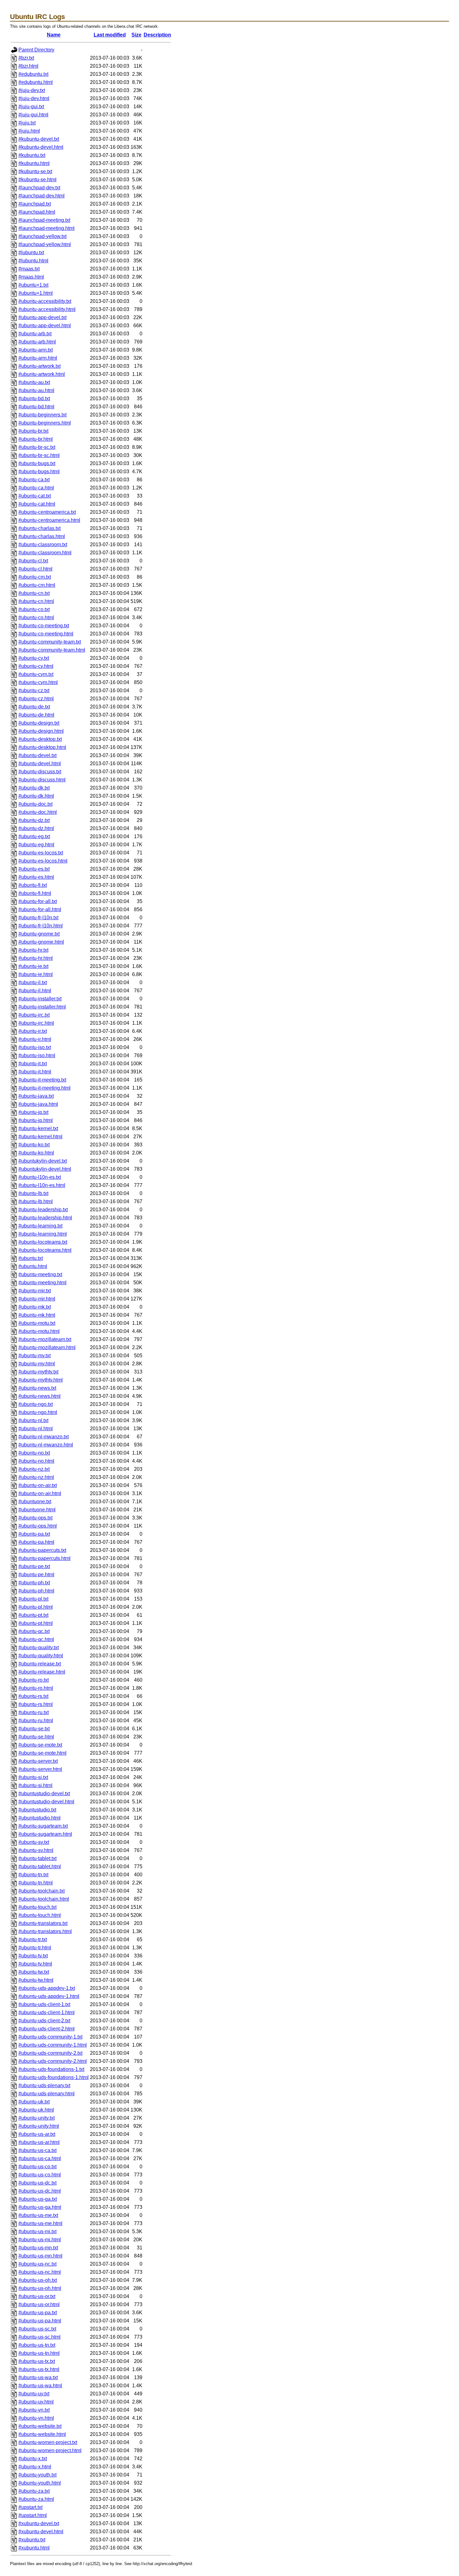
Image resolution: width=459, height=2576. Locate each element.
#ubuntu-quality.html (41, 1656)
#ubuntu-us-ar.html (39, 2142)
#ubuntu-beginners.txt (42, 415)
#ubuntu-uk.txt (34, 2102)
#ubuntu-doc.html (38, 812)
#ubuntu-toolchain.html (44, 1899)
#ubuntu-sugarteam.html (45, 1834)
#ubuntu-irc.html (36, 1023)
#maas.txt (29, 269)
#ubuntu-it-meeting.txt (42, 1080)
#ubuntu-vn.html (36, 2418)
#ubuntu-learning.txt (40, 1226)
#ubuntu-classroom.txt (43, 544)
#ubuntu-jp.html (36, 1120)
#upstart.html (33, 2515)
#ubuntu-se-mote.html (42, 1753)
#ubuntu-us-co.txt (37, 2167)
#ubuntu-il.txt (33, 982)
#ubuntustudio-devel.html (46, 1802)
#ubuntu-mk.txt (35, 1307)
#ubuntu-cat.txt (35, 496)
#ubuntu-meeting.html (42, 1283)
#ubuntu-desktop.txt (40, 739)
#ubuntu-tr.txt (33, 1939)
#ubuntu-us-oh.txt (38, 2280)
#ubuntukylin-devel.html (45, 1169)
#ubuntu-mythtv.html (41, 1380)
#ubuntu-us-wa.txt (38, 2377)
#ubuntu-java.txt (36, 1096)
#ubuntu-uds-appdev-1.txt (47, 1988)
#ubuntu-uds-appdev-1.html (49, 1996)
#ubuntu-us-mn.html (40, 2256)
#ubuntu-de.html (36, 715)
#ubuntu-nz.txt (34, 1469)
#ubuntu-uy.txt (34, 2394)
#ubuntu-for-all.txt (38, 901)
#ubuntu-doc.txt (35, 804)
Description (157, 35)
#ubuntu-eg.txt (34, 836)
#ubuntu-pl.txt (33, 1599)
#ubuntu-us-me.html (40, 2223)
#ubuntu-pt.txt (33, 1615)
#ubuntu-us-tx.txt (37, 2361)
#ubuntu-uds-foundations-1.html (54, 2077)
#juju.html (29, 131)
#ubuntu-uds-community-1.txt (50, 2037)
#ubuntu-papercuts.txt (42, 1550)
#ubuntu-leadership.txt (43, 1210)
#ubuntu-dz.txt (34, 820)
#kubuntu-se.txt (35, 171)
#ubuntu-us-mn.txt (38, 2248)
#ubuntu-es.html (36, 877)
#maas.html (31, 277)
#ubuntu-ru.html (36, 1721)
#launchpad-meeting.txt (44, 220)
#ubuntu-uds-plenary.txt (44, 2085)
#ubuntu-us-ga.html (40, 2207)
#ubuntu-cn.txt (34, 593)
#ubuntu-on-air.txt (38, 1485)
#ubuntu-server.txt (38, 1761)
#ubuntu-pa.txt (34, 1534)
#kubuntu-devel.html (41, 147)
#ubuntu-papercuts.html (44, 1558)
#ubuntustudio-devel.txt (44, 1793)
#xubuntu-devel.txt (39, 2523)
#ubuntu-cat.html (37, 504)
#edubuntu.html (36, 82)
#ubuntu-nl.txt (33, 1420)
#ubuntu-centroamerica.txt (47, 512)
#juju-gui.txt (31, 107)
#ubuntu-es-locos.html (43, 861)
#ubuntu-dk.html (36, 796)
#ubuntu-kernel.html (40, 1137)
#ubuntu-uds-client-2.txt (44, 2021)
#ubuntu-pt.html (36, 1623)
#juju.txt (27, 123)
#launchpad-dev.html (42, 196)
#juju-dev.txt (32, 90)
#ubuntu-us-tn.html (39, 2353)
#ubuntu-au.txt (34, 382)
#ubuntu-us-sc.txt (37, 2329)
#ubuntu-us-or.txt (37, 2296)
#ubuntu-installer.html (42, 1007)
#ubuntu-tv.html (35, 1964)
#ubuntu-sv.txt (34, 1842)
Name (54, 35)
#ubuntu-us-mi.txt (37, 2231)
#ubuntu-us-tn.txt (37, 2345)
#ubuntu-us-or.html (39, 2304)
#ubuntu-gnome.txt (39, 934)
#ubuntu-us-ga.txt (38, 2199)
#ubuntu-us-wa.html (40, 2386)
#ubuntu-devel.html (40, 763)
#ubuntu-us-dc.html (40, 2191)
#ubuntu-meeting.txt (40, 1274)
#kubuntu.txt (32, 155)
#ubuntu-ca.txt (34, 480)
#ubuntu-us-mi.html (40, 2240)
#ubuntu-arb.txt (35, 334)
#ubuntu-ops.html (38, 1526)
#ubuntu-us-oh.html (40, 2288)
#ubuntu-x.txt (33, 2459)
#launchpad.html (37, 212)
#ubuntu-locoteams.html (45, 1250)
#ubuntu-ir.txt (33, 1031)
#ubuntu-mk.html (37, 1315)
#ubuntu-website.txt (40, 2426)
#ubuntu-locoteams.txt (43, 1242)
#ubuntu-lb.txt (33, 1193)
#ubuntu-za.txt (34, 2491)
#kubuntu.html (34, 163)
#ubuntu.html (33, 1266)
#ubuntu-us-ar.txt (37, 2134)
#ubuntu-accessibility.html (47, 309)
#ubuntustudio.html (39, 1818)
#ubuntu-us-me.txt (38, 2215)
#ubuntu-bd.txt (34, 399)
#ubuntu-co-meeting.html (46, 634)
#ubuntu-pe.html (36, 1575)
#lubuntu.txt (31, 253)
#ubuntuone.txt (35, 1502)
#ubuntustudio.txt (37, 1810)
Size (136, 35)
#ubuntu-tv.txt (33, 1956)
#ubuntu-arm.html (38, 358)
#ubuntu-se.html (36, 1737)
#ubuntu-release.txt (40, 1664)
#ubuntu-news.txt (37, 1388)
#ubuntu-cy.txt (34, 658)
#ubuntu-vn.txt (34, 2410)
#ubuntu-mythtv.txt (38, 1372)
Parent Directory (36, 50)
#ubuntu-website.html (42, 2434)
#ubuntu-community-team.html (52, 650)
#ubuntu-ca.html (36, 488)
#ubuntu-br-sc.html (39, 455)
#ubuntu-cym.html (38, 682)
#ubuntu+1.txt (33, 285)
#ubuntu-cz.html (36, 699)
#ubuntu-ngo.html (38, 1412)
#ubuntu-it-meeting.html (44, 1088)
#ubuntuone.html (37, 1510)
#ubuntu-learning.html (43, 1234)
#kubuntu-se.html (37, 180)
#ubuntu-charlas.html (42, 536)
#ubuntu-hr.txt (33, 950)
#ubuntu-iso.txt (35, 1047)
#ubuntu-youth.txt (37, 2475)
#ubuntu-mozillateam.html (47, 1347)
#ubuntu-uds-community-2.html (53, 2061)
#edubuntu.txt (33, 74)
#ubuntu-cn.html (36, 601)
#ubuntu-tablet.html (40, 1866)
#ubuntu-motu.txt (37, 1323)
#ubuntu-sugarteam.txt (43, 1826)
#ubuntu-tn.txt (33, 1875)
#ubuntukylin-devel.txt (43, 1161)
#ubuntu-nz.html (36, 1477)
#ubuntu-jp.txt (33, 1112)
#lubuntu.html (33, 261)
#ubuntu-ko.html (36, 1153)
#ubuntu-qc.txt (34, 1631)
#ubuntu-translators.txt (43, 1923)
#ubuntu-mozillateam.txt (45, 1339)
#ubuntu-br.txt (33, 431)
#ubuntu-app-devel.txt (42, 317)
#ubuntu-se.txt (34, 1729)
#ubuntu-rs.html (36, 1704)
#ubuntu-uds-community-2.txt (50, 2053)
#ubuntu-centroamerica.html (49, 520)
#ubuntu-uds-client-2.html (47, 2029)
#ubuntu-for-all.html (40, 909)
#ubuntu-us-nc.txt (37, 2264)
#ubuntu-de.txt (34, 707)
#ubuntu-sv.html (36, 1850)
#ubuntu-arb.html (37, 342)
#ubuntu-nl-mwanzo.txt (44, 1437)
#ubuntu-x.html (35, 2467)
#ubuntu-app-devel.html (45, 326)
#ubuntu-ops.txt (35, 1518)
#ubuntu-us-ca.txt (37, 2150)
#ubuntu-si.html (35, 1785)
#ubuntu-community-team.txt (50, 642)
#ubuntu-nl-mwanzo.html (46, 1445)
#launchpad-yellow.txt (42, 236)
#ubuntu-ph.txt (34, 1583)
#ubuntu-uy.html (36, 2402)
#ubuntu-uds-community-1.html (53, 2045)
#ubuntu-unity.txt (37, 2118)
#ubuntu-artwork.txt (39, 366)
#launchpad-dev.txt (39, 188)
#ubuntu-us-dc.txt (37, 2183)
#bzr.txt (26, 58)
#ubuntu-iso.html (37, 1055)
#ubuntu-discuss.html (42, 780)
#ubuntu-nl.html (36, 1429)
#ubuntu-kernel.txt (38, 1128)
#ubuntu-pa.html (36, 1542)
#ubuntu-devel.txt (37, 755)
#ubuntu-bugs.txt (37, 463)
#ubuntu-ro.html (36, 1688)
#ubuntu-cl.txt (33, 561)
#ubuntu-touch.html (40, 1915)
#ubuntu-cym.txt (36, 674)
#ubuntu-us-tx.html (39, 2369)
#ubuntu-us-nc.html (40, 2272)
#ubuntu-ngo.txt (36, 1404)
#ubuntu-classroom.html (45, 553)
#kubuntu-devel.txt (39, 139)
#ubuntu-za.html (36, 2499)
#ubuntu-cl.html (35, 569)
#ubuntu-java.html (38, 1104)
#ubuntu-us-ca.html (40, 2158)
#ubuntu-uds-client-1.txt (44, 2004)
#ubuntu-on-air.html (40, 1493)
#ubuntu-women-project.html (50, 2450)
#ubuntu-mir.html (37, 1299)
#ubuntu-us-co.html (40, 2175)
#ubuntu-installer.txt (40, 999)
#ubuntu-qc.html (36, 1639)
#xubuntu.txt (32, 2540)
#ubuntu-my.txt (35, 1356)
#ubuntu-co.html (36, 617)
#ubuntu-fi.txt (33, 885)
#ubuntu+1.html (36, 293)
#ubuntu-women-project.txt (48, 2442)
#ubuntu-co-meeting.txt (44, 626)
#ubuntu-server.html (40, 1769)
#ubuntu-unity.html (39, 2126)
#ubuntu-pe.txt (34, 1566)
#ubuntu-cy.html (36, 666)
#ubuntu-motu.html (39, 1331)
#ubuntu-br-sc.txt (37, 447)
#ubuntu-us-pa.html (40, 2321)
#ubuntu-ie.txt (33, 966)
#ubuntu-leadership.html (45, 1218)
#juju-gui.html (33, 115)
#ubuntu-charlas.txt (39, 528)
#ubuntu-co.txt (34, 609)
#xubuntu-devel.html (41, 2532)
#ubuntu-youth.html (40, 2483)
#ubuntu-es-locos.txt (41, 853)
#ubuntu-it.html (35, 1072)
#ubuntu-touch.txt (37, 1907)
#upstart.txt (30, 2507)
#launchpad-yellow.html (45, 244)
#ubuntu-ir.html (35, 1039)
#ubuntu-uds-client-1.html (47, 2012)
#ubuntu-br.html (36, 439)
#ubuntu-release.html (42, 1672)
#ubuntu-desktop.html (42, 747)
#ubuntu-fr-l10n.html (41, 926)
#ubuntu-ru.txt (34, 1712)
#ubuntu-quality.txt (39, 1648)
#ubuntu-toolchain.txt (42, 1891)
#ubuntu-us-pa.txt (38, 2313)
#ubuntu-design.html (41, 731)
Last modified (110, 35)
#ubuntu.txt (31, 1258)
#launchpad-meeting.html (47, 228)
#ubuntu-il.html (35, 991)
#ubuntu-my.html (37, 1364)
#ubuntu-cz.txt (34, 690)
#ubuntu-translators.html (45, 1931)
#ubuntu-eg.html (36, 845)
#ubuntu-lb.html (36, 1201)
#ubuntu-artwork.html (42, 374)
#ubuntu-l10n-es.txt (40, 1177)
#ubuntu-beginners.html (45, 423)
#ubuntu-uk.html (36, 2110)
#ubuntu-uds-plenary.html (47, 2094)
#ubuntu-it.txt (33, 1064)
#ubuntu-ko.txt (34, 1145)
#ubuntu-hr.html (36, 958)
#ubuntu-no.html (36, 1461)
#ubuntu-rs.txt (33, 1696)
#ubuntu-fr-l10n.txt (38, 918)
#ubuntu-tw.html (36, 1980)
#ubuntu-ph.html (36, 1591)
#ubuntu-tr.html (35, 1948)
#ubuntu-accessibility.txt (45, 301)
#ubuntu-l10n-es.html (42, 1185)
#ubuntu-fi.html (35, 893)
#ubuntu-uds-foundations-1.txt (51, 2069)
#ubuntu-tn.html (36, 1883)
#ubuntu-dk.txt (34, 788)
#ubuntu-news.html (39, 1396)
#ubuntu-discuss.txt (40, 772)
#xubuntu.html (34, 2548)
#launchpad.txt (35, 204)
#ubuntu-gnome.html (41, 942)
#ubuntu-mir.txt (35, 1291)
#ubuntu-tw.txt (34, 1972)
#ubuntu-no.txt (34, 1453)
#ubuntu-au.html (36, 390)
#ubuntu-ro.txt (34, 1680)
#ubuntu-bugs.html (39, 471)
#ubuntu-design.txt (39, 723)
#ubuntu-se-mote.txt (40, 1745)
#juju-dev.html (34, 98)
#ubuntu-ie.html (36, 974)
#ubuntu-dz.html (36, 828)
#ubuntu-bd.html (36, 407)
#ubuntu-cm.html (37, 585)
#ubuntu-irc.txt (34, 1015)
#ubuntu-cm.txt (35, 577)
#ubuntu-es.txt (34, 869)
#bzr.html (28, 66)
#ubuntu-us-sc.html (39, 2337)
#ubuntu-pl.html (36, 1607)
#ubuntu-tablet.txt (37, 1858)
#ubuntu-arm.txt (36, 350)
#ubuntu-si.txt (33, 1777)
